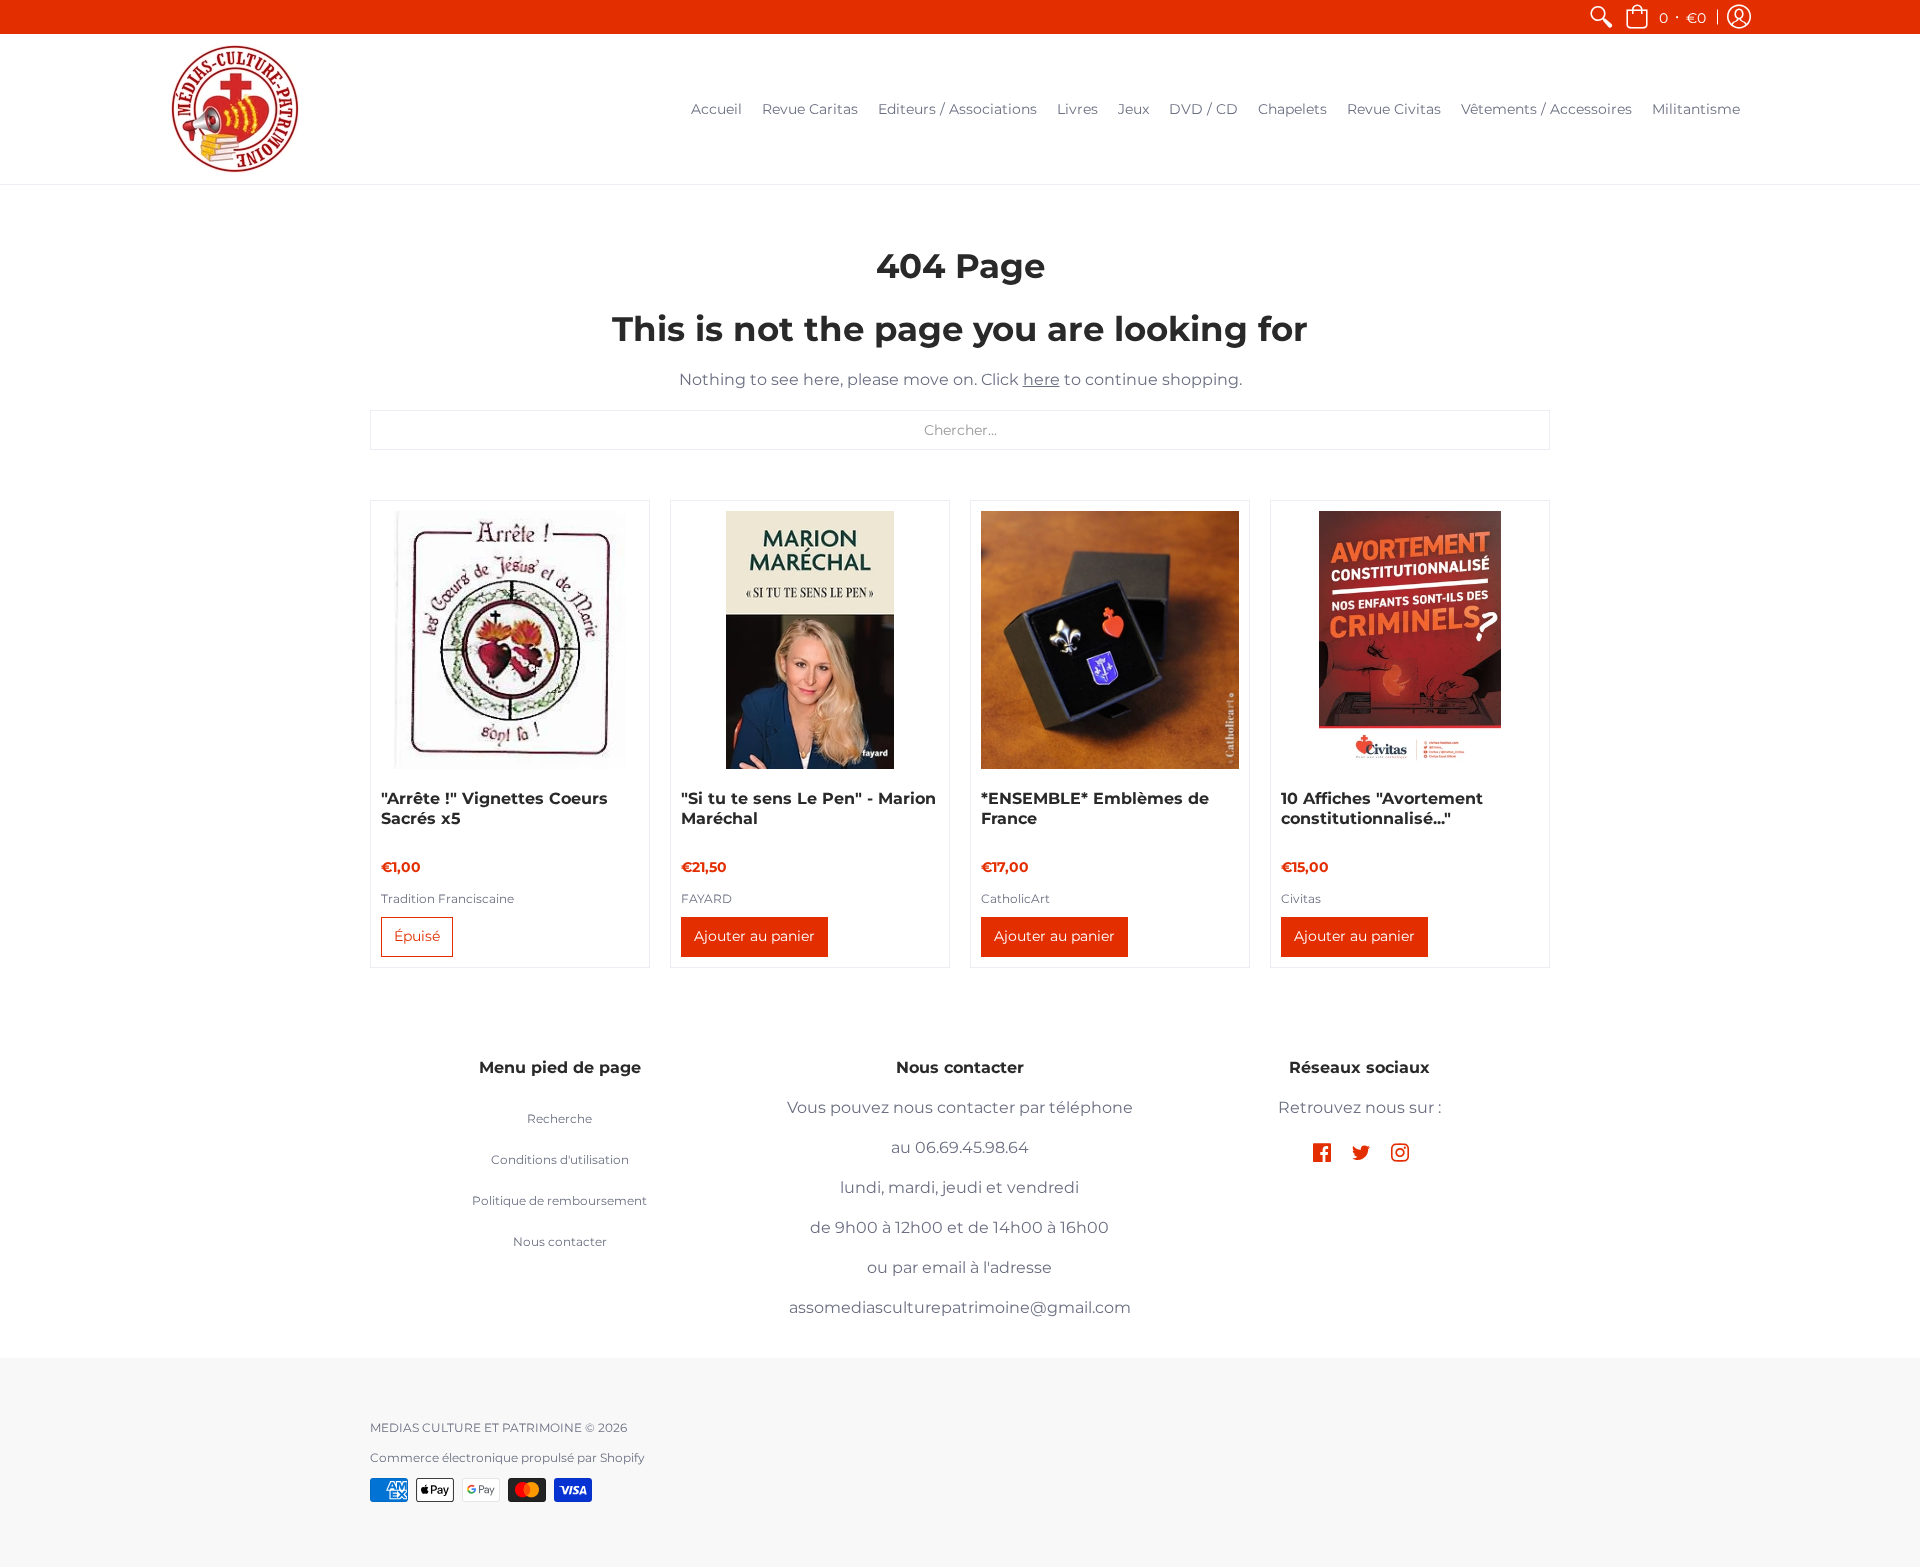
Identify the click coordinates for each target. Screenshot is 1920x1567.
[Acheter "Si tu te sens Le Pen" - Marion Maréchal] (810, 640)
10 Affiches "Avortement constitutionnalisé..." (1382, 808)
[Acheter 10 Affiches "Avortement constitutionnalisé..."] (1410, 640)
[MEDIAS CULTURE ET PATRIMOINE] (235, 109)
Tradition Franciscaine (447, 898)
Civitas (1301, 898)
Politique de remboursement (559, 1200)
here (1041, 379)
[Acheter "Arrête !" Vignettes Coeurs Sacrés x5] (510, 640)
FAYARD (706, 898)
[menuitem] (1601, 17)
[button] (1665, 17)
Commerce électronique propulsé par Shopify (507, 1457)
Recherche (559, 1118)
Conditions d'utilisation (560, 1159)
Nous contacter (560, 1241)
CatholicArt (1015, 898)
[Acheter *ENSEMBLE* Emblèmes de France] (1110, 640)
